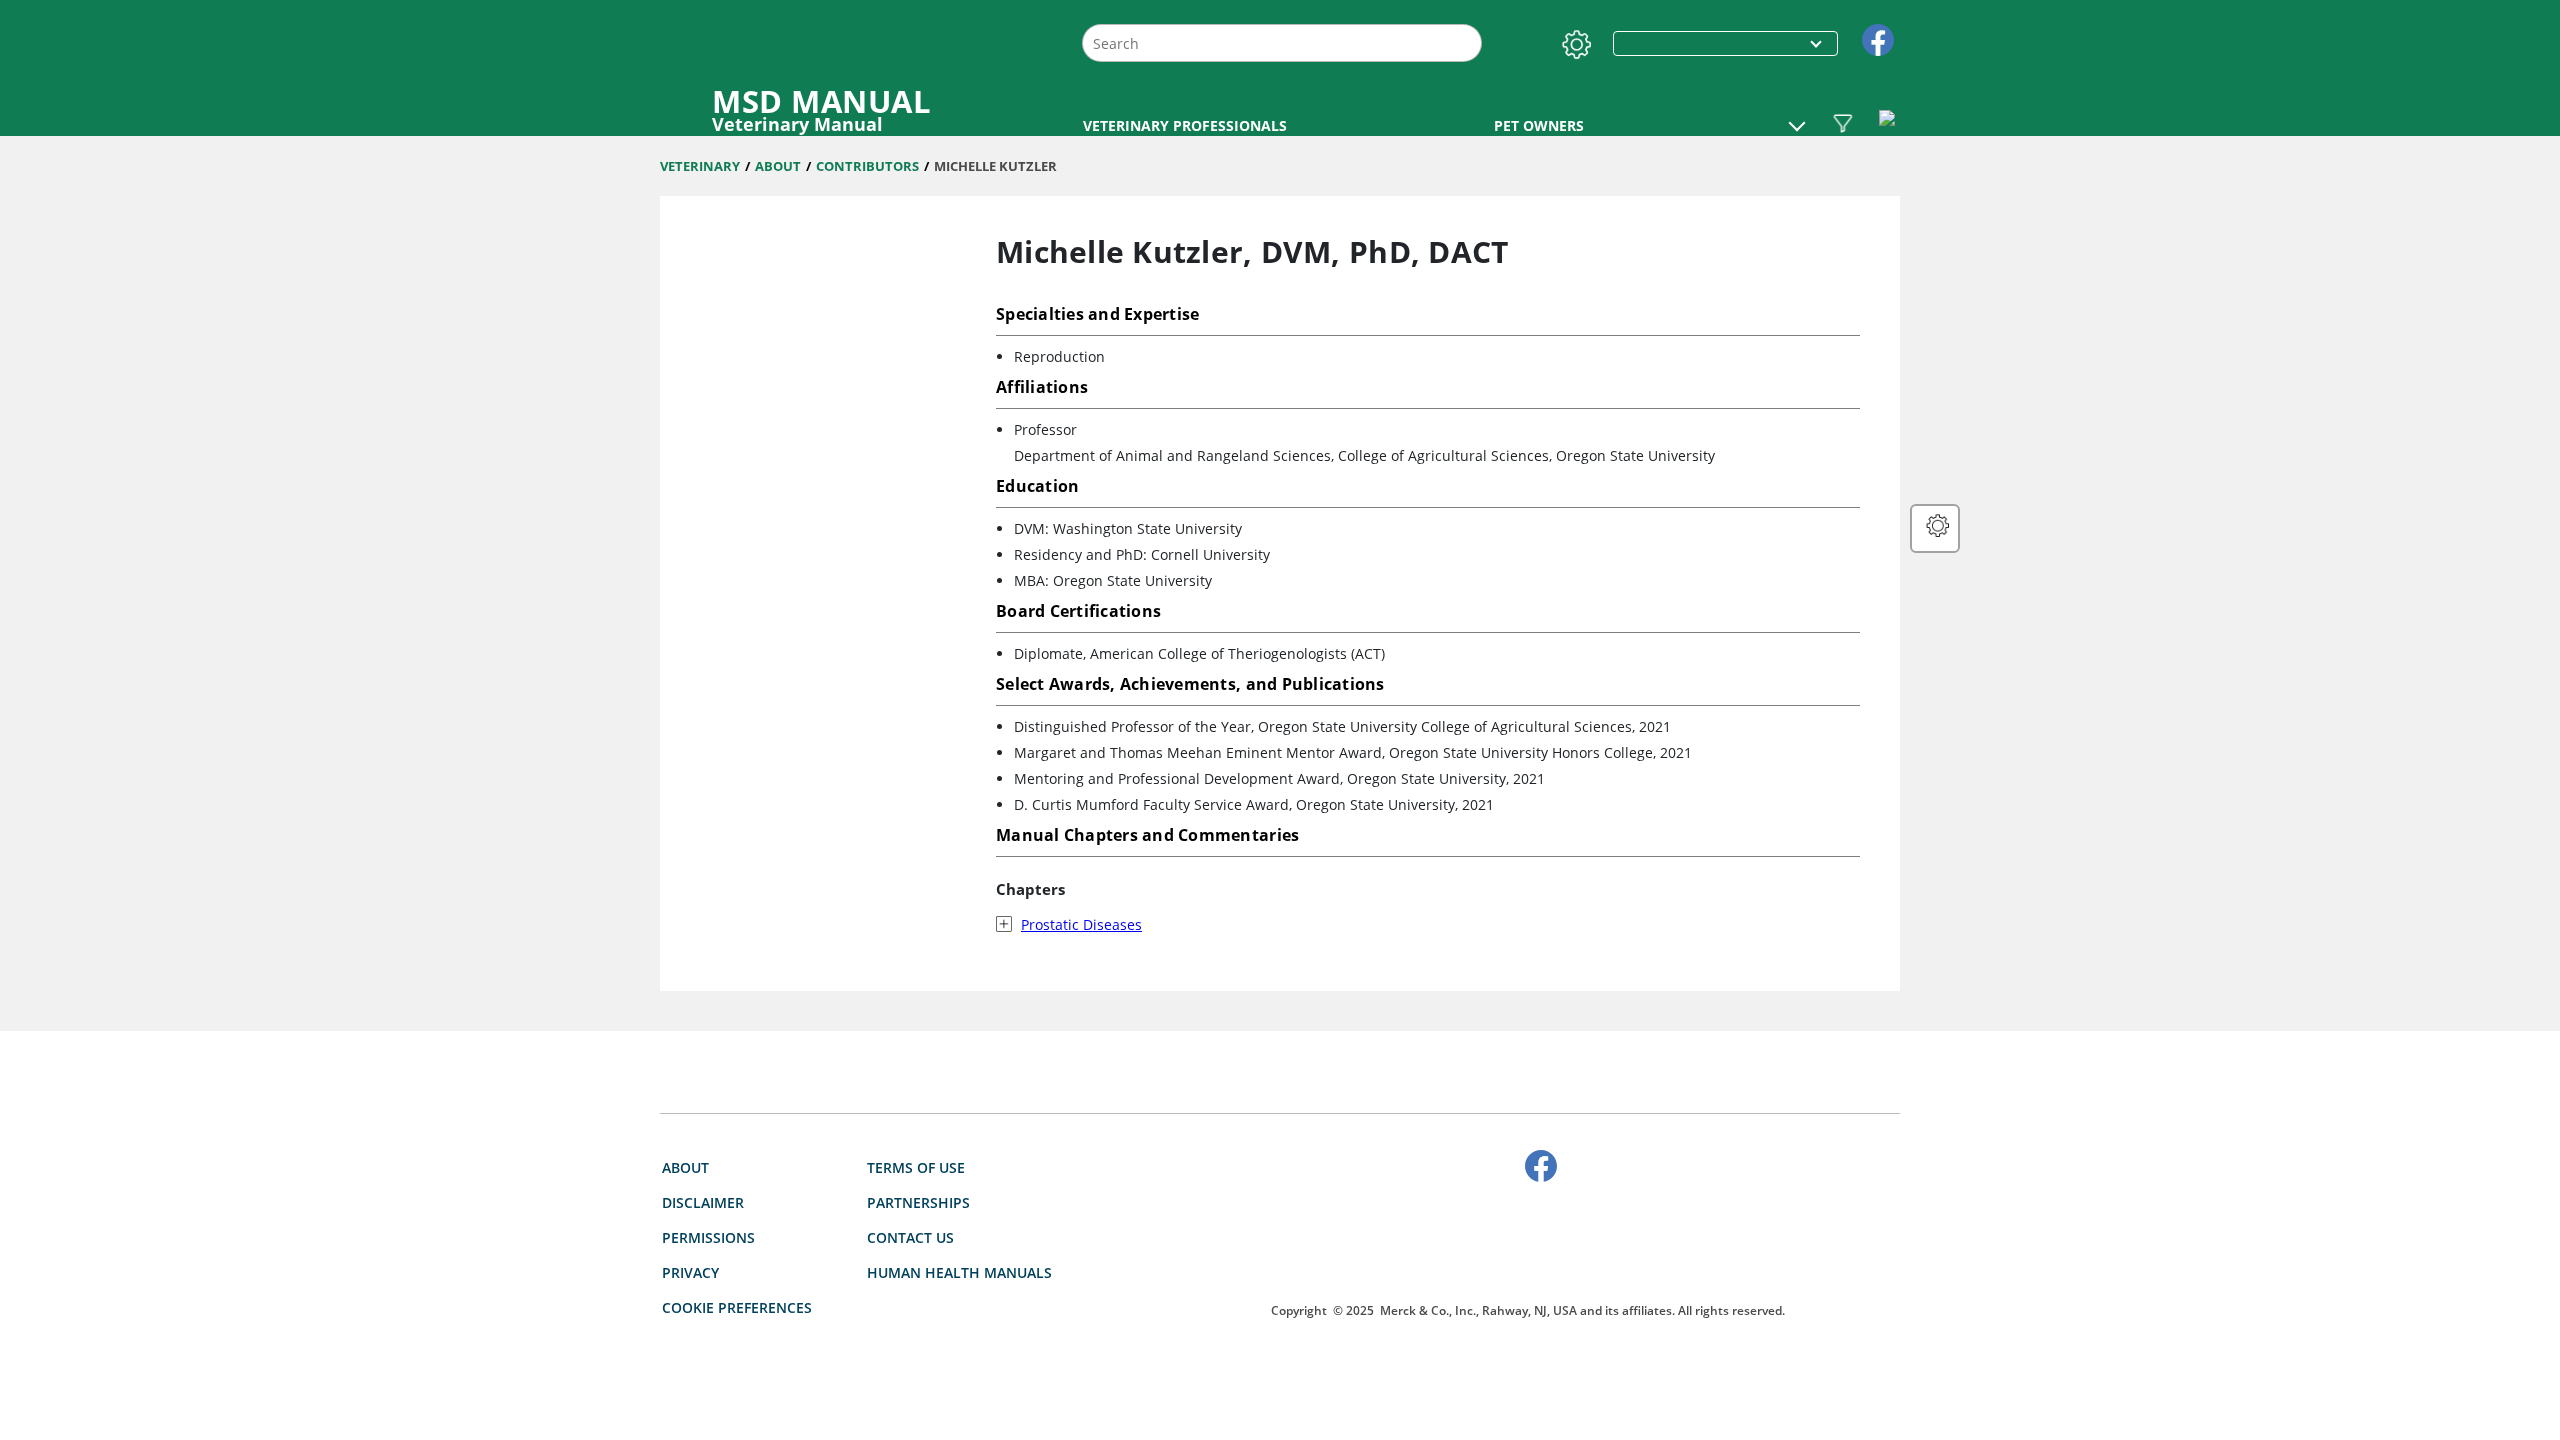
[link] (1878, 38)
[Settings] (1573, 40)
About (778, 166)
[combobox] (1282, 43)
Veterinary (700, 166)
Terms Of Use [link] (916, 1167)
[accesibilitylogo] (1528, 1250)
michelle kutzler (995, 166)
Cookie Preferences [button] (737, 1307)
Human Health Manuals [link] (959, 1272)
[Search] (1464, 43)
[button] (1797, 116)
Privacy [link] (690, 1272)
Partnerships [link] (918, 1202)
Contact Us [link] (910, 1237)
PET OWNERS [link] (1539, 125)
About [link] (685, 1167)
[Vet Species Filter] (1843, 123)
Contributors (867, 166)
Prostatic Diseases (1081, 924)
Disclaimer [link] (703, 1202)
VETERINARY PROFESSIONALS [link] (1185, 125)
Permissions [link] (708, 1237)
